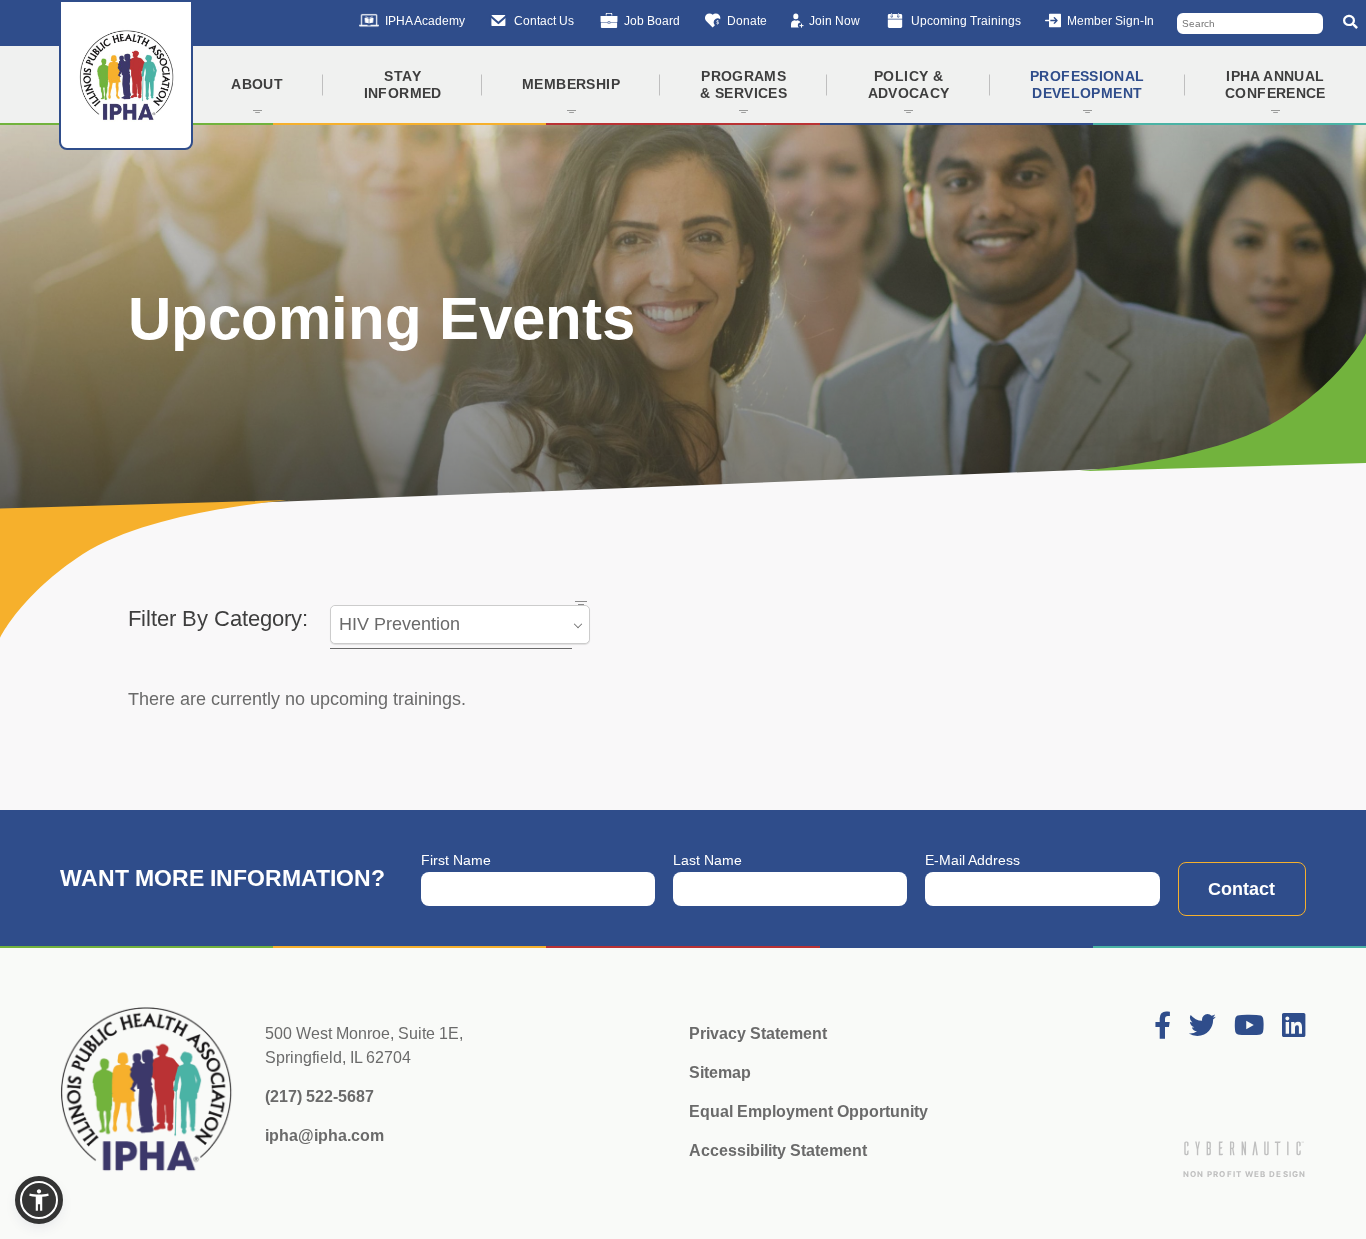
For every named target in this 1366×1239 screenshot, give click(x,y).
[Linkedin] (1294, 1026)
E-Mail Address (972, 860)
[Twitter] (1202, 1026)
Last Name (707, 860)
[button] (39, 1200)
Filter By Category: (218, 618)
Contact (1241, 889)
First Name (456, 860)
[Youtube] (1249, 1026)
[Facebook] (1162, 1026)
